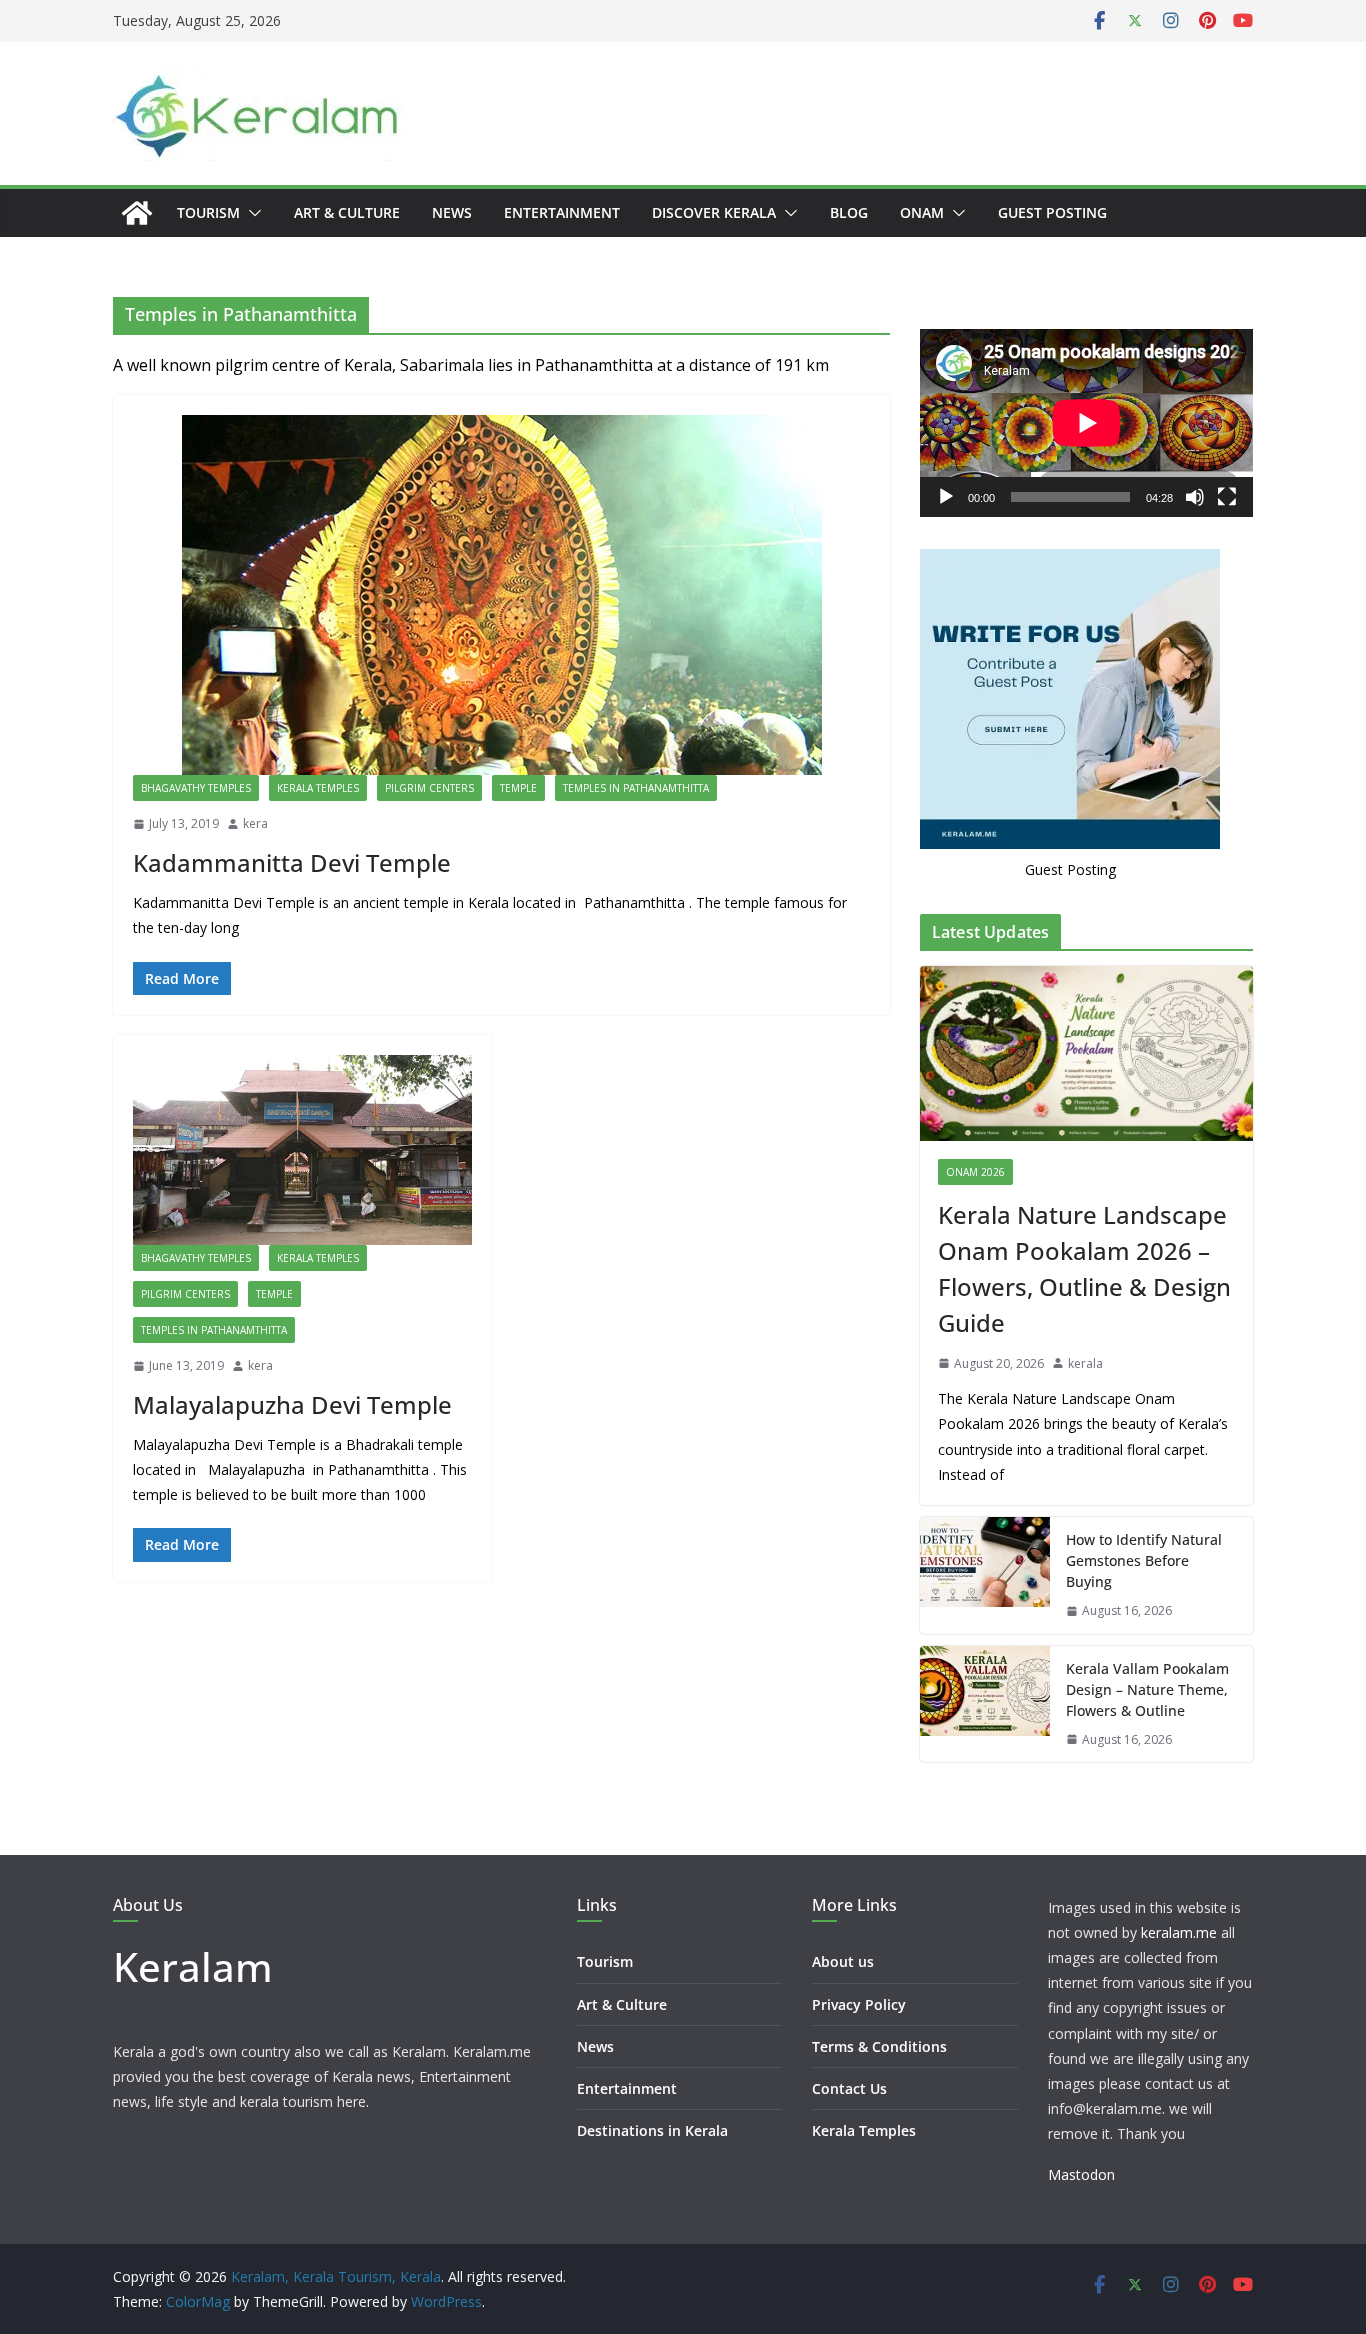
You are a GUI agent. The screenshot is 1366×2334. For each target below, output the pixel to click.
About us (843, 1961)
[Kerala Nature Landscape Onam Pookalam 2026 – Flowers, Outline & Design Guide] (1086, 1053)
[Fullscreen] (1227, 497)
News (452, 212)
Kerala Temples (318, 788)
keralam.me (1179, 1932)
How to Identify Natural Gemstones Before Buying (1144, 1560)
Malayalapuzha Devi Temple (292, 1404)
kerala (1085, 1363)
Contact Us (849, 2088)
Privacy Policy (859, 2004)
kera (255, 823)
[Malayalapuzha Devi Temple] (302, 1150)
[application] (1086, 422)
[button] (251, 213)
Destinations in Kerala (652, 2130)
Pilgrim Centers (429, 788)
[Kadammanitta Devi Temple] (501, 595)
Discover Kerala (714, 212)
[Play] (946, 497)
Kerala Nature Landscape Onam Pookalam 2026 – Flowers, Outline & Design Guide (1084, 1268)
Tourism (208, 212)
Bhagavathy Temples (196, 788)
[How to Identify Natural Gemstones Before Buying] (985, 1575)
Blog (849, 212)
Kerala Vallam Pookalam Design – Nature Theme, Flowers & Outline (1147, 1689)
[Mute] (1195, 497)
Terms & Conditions (879, 2046)
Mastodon (1081, 2174)
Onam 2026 (975, 1172)
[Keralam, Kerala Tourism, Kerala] (137, 213)
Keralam (193, 1966)
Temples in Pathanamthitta (636, 788)
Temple (518, 788)
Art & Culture (347, 212)
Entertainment (562, 212)
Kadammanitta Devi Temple (292, 862)
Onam (922, 212)
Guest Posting (1052, 212)
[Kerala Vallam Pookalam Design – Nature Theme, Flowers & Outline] (985, 1704)
